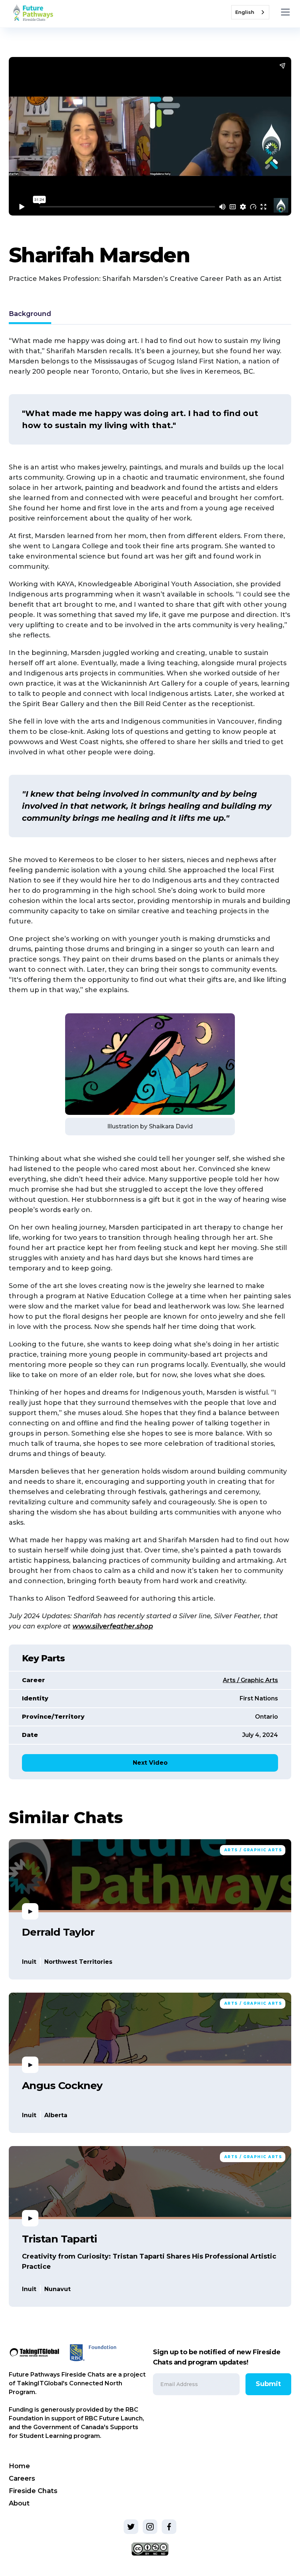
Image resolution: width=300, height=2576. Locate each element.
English (245, 12)
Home (19, 2466)
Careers (22, 2478)
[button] (284, 12)
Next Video (150, 1763)
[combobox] (250, 12)
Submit (268, 2384)
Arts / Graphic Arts (250, 1680)
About (19, 2503)
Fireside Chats (33, 2491)
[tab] (30, 315)
